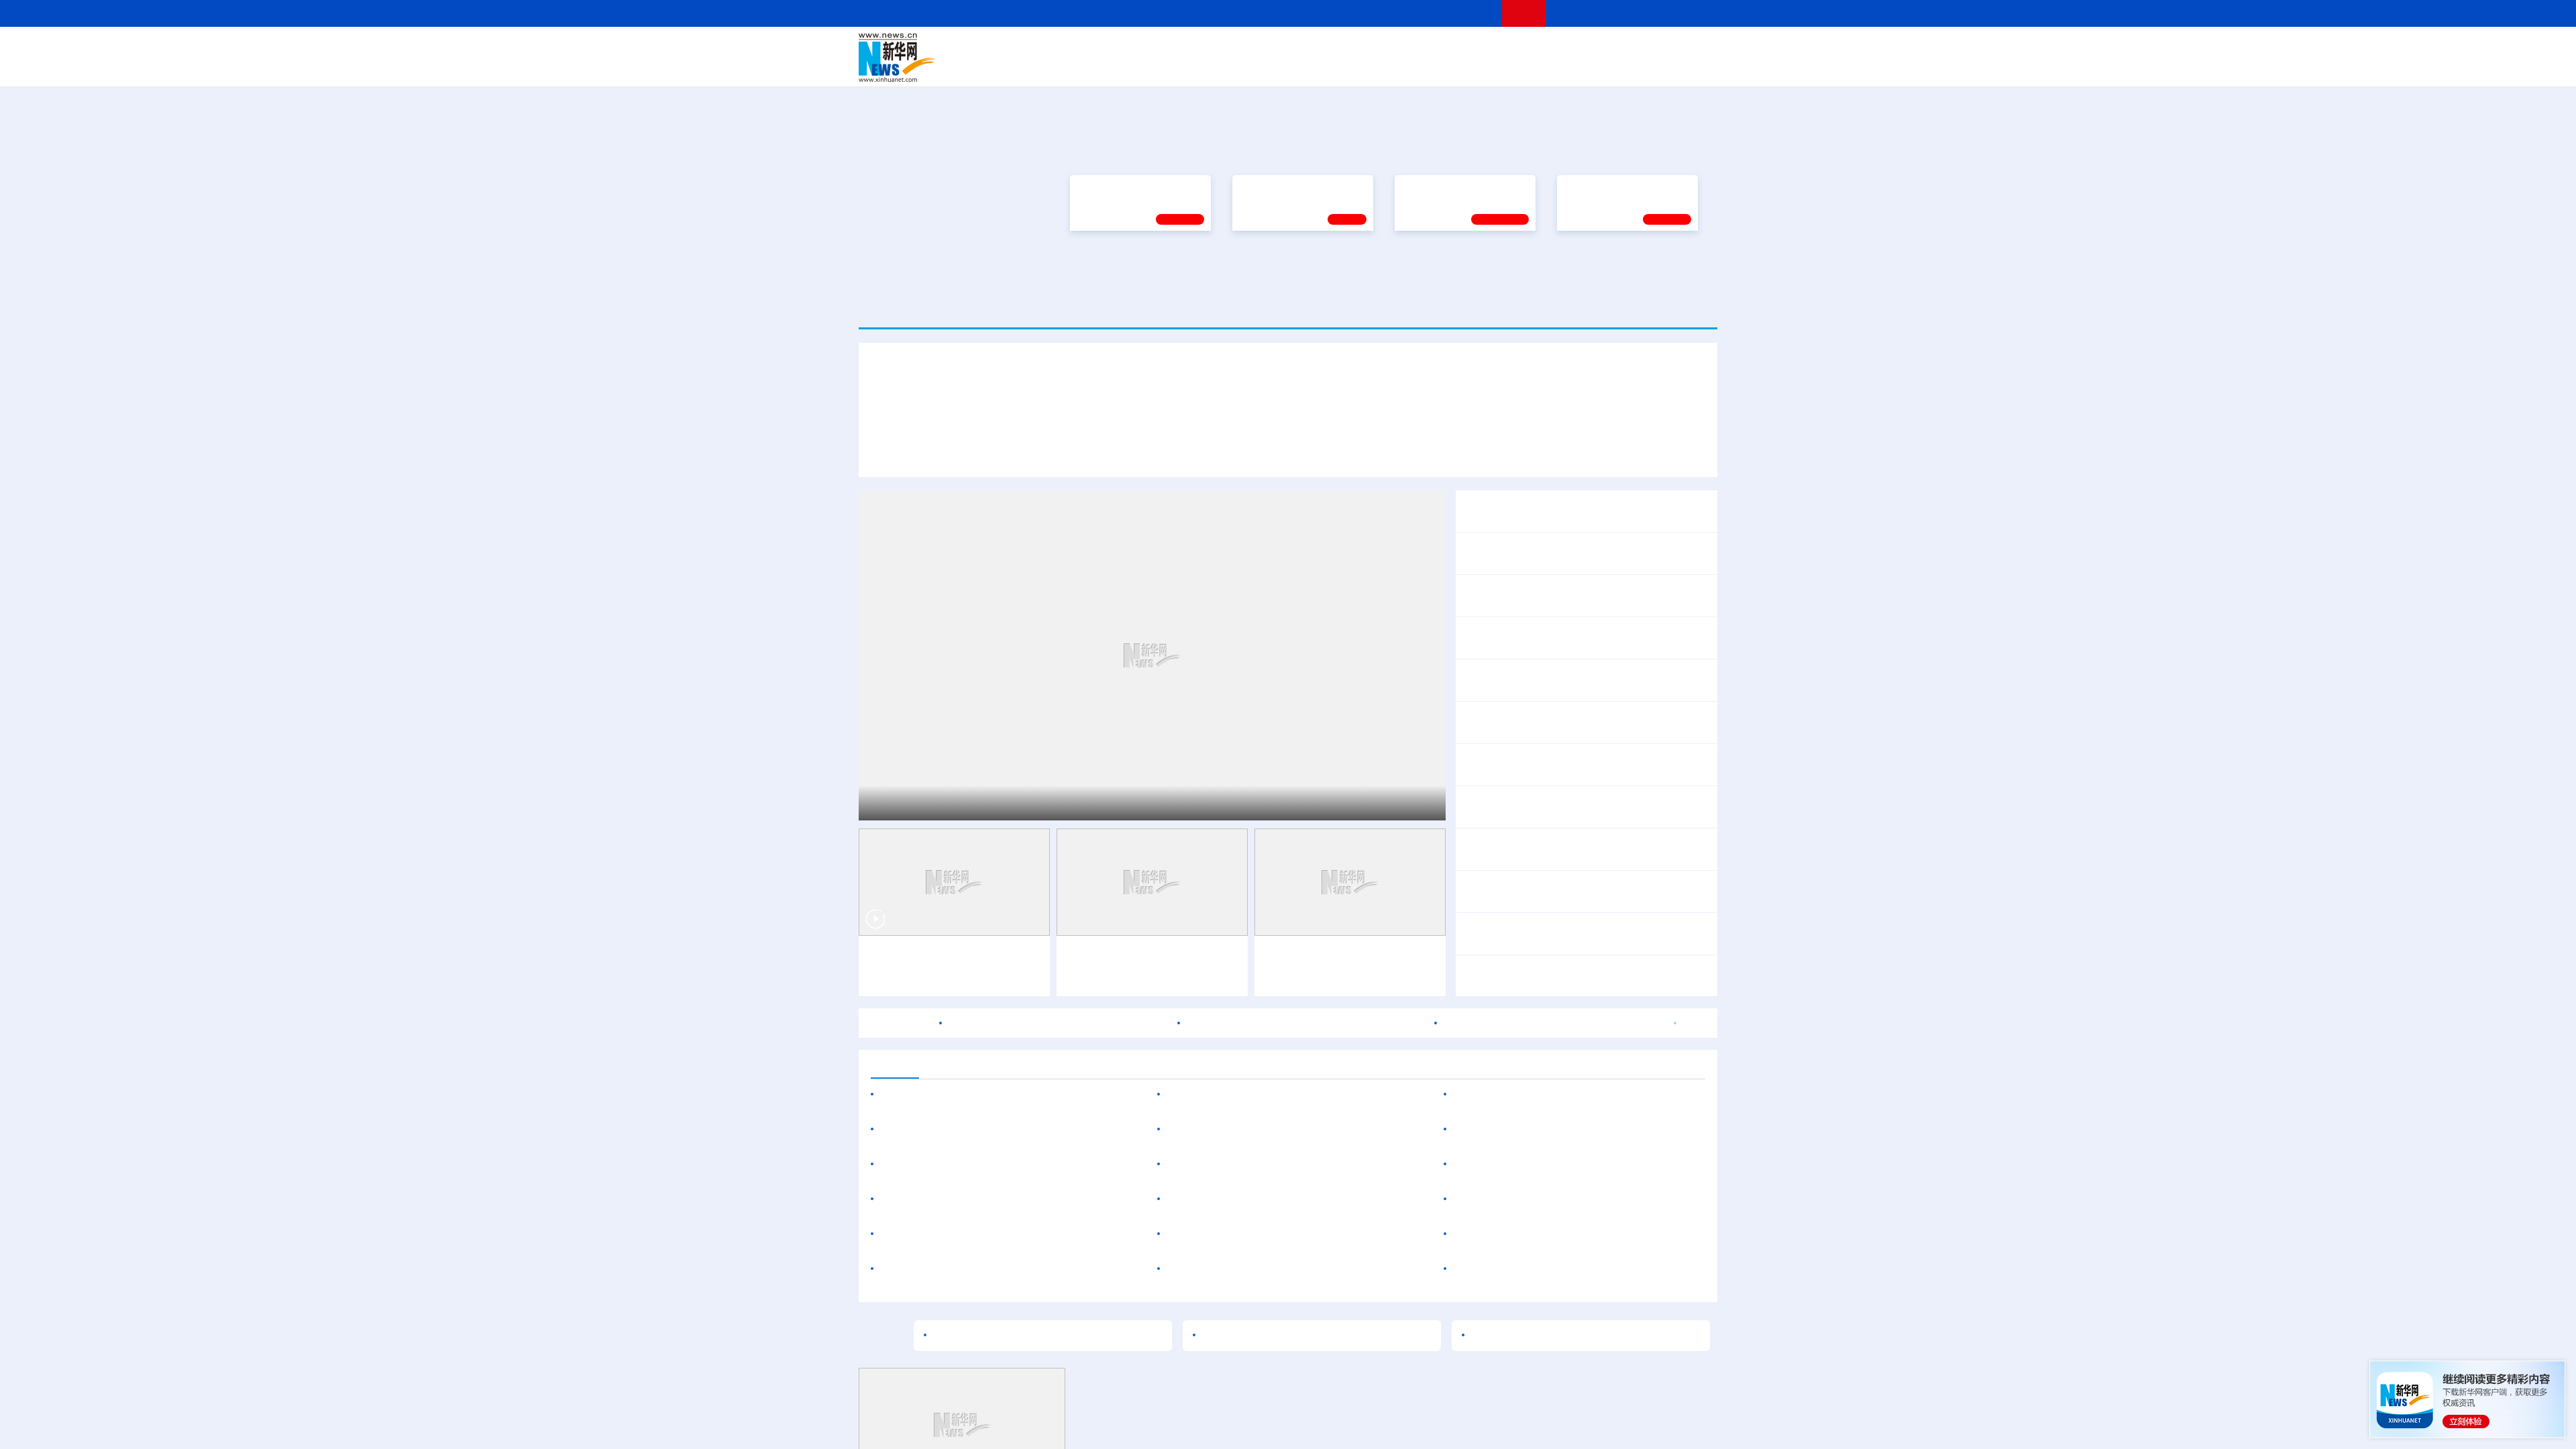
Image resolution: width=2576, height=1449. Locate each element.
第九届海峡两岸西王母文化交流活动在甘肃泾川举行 (1291, 1345)
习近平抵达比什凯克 (932, 1018)
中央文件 (1690, 48)
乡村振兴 (1277, 67)
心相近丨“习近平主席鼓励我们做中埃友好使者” (1573, 811)
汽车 (1071, 67)
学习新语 (1667, 553)
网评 (1211, 48)
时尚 (1502, 67)
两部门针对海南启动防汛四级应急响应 (1586, 1140)
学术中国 (1236, 67)
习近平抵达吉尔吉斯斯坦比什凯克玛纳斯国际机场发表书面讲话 (1035, 667)
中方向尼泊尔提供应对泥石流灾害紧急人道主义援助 (1578, 1310)
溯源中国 (1339, 67)
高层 (1097, 48)
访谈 (1567, 48)
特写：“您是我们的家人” (1350, 667)
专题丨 (1479, 760)
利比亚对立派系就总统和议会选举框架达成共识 (1567, 1380)
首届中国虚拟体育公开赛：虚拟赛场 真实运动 (1277, 1415)
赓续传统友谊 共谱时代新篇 (1134, 521)
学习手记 (1180, 553)
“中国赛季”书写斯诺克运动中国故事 (1348, 1171)
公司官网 (961, 58)
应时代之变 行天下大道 (1604, 667)
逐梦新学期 (1587, 521)
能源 (1414, 67)
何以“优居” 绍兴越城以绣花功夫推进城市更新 (988, 1415)
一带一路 (1576, 67)
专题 (1680, 667)
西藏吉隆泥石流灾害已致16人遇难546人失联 (1601, 1014)
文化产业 (1689, 67)
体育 (1453, 48)
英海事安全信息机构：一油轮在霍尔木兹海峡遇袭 (1306, 1238)
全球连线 (1330, 48)
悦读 (1523, 67)
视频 (1590, 48)
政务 (1635, 48)
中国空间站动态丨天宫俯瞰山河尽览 (1152, 1171)
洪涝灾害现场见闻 (1527, 1158)
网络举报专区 (1693, 13)
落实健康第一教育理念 (1448, 521)
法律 (1658, 48)
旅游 (1393, 67)
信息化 (1159, 67)
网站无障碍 (1467, 13)
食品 (1092, 67)
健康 (1521, 48)
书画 (1499, 48)
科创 (1407, 48)
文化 (1476, 48)
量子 (1430, 48)
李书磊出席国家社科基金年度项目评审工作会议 (994, 1310)
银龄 (1308, 67)
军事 (1544, 48)
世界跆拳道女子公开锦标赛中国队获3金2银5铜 (1279, 1380)
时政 (1120, 48)
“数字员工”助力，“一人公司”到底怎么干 (1260, 1310)
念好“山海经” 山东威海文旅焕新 (1623, 1107)
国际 (1165, 48)
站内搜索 (1638, 13)
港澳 (1234, 48)
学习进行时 (1061, 48)
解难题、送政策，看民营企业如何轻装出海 (1564, 980)
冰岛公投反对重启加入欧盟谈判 (1529, 1415)
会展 (1436, 67)
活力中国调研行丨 (1505, 1107)
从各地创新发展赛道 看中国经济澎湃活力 (1560, 938)
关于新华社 (1166, 13)
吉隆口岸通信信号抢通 (1516, 1031)
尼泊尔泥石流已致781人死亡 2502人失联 (1552, 1328)
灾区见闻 (1674, 1328)
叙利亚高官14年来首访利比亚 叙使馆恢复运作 (1554, 1238)
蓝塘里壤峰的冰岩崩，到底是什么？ (1548, 1073)
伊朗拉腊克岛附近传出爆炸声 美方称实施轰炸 (1059, 1238)
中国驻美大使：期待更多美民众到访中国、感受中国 (1578, 1345)
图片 (1612, 48)
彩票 (1458, 67)
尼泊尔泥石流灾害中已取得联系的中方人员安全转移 (1586, 1056)
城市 (1371, 67)
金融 (1049, 67)
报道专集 (1668, 405)
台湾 (1256, 48)
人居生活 (1124, 67)
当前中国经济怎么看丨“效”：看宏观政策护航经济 (1578, 853)
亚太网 (1613, 67)
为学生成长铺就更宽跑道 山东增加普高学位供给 (996, 1380)
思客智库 (1289, 48)
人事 (1143, 48)
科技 (1385, 48)
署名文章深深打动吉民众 (1478, 667)
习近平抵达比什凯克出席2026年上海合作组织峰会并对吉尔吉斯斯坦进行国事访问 (1288, 630)
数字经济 (1195, 67)
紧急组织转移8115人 (1644, 1158)
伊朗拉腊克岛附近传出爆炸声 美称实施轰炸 (1598, 1191)
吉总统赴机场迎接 (1239, 667)
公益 (1546, 67)
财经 (1188, 48)
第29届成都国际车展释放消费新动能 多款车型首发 (1002, 1345)
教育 (1362, 48)
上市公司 (1648, 67)
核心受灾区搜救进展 (1621, 1031)
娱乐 (1480, 67)
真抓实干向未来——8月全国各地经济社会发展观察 (1584, 896)
